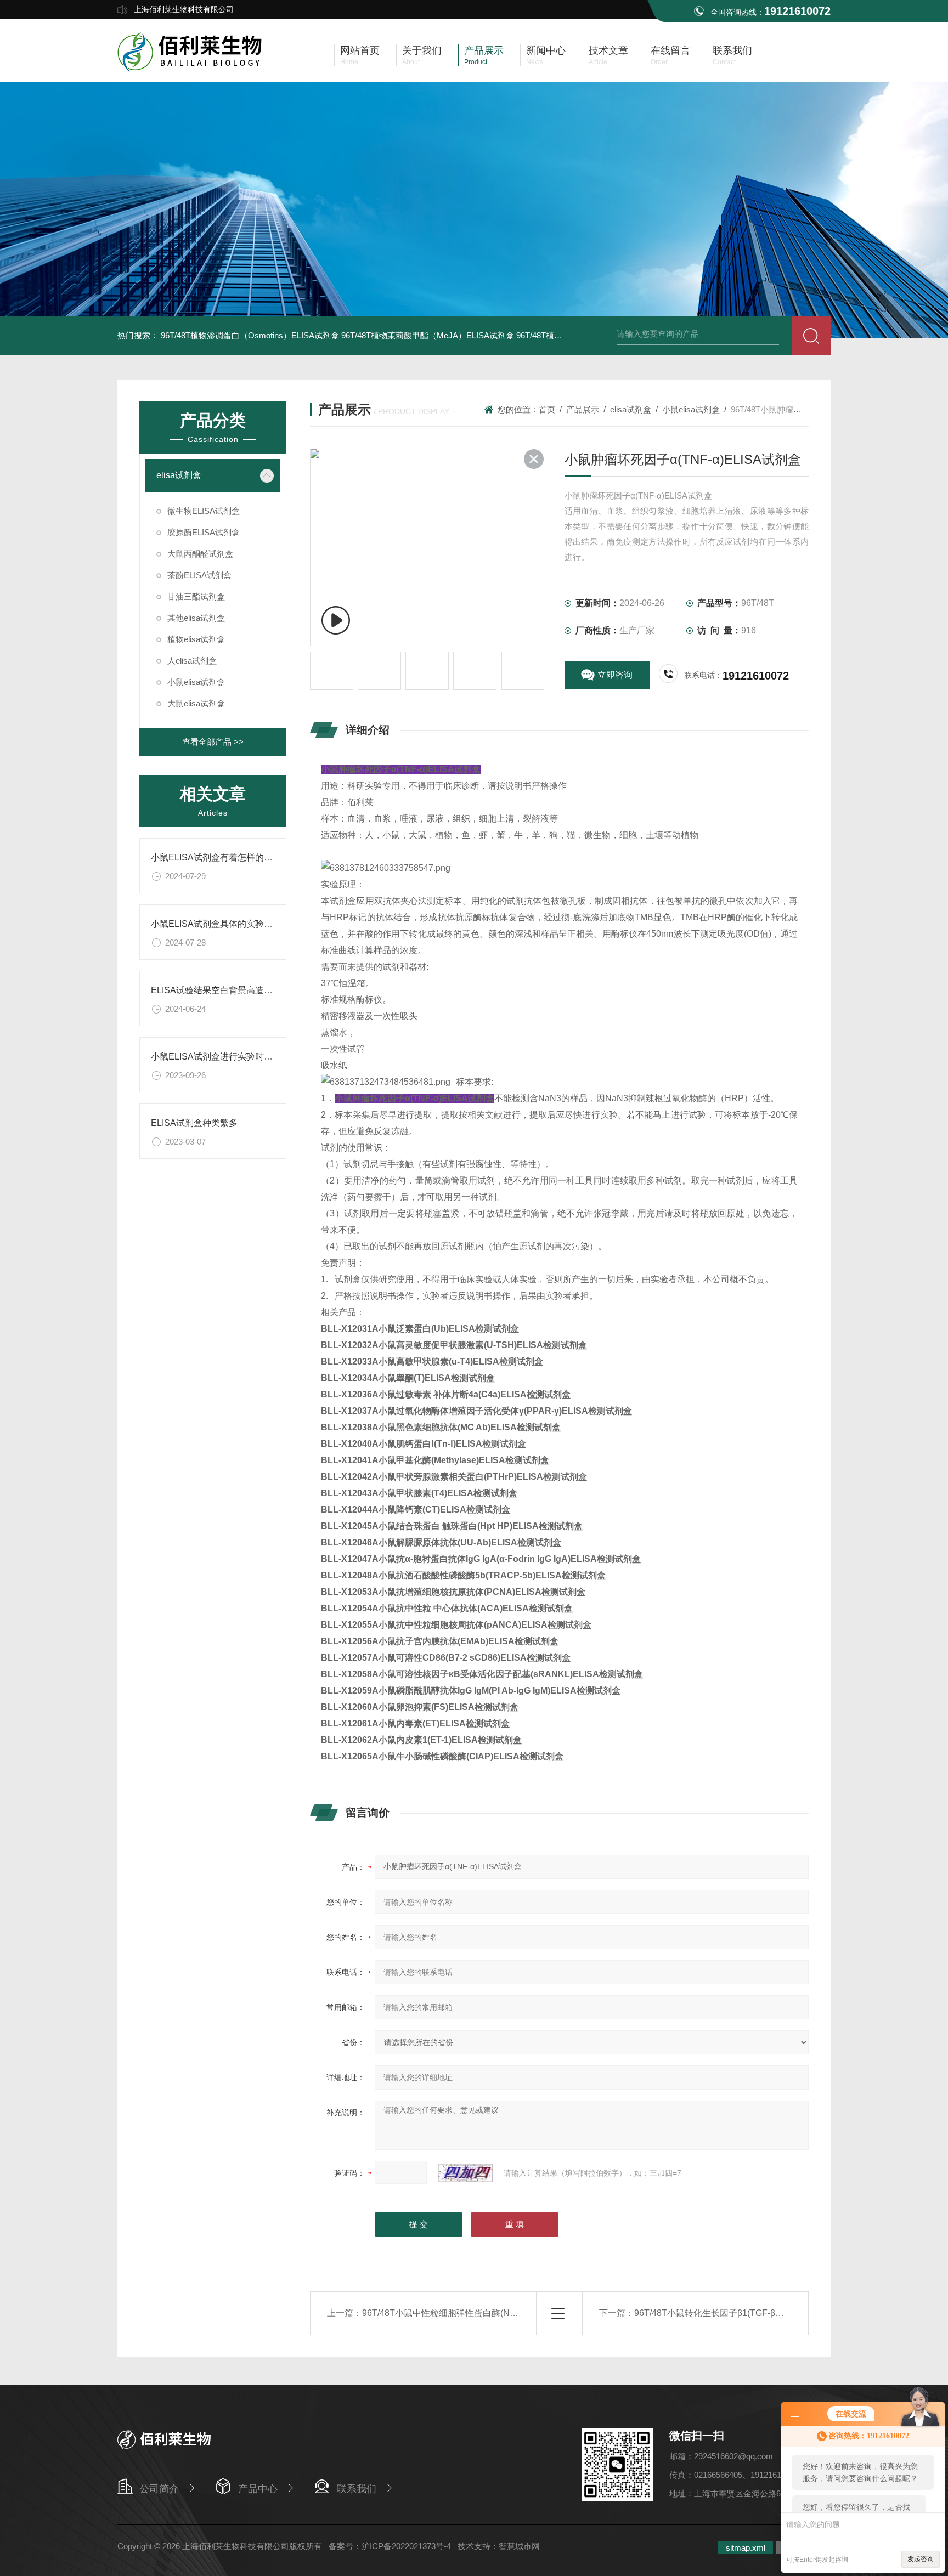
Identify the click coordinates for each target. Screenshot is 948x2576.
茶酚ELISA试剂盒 (199, 575)
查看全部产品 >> (213, 742)
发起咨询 (921, 2559)
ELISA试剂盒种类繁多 (194, 1123)
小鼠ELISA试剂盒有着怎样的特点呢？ (225, 857)
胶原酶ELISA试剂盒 (204, 532)
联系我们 (357, 2489)
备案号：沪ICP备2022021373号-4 (390, 2546)
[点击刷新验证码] (465, 2173)
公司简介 (159, 2489)
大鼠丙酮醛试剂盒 (200, 554)
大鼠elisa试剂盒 (196, 703)
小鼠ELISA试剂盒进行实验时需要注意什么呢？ (242, 1057)
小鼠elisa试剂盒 (196, 682)
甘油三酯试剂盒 (196, 596)
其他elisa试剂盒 (196, 618)
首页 (547, 409)
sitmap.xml (746, 2548)
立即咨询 (615, 675)
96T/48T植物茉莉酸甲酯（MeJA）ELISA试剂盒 (428, 335)
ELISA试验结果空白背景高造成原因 (221, 990)
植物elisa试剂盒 (196, 639)
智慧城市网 (519, 2546)
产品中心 (258, 2489)
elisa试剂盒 (179, 475)
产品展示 (583, 409)
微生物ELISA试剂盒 (204, 511)
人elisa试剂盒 (192, 661)
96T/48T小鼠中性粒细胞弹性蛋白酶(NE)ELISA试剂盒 (466, 2313)
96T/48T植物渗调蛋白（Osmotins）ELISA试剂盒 (250, 335)
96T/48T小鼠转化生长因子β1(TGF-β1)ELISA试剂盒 (734, 2313)
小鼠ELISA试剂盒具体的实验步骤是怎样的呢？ (242, 924)
